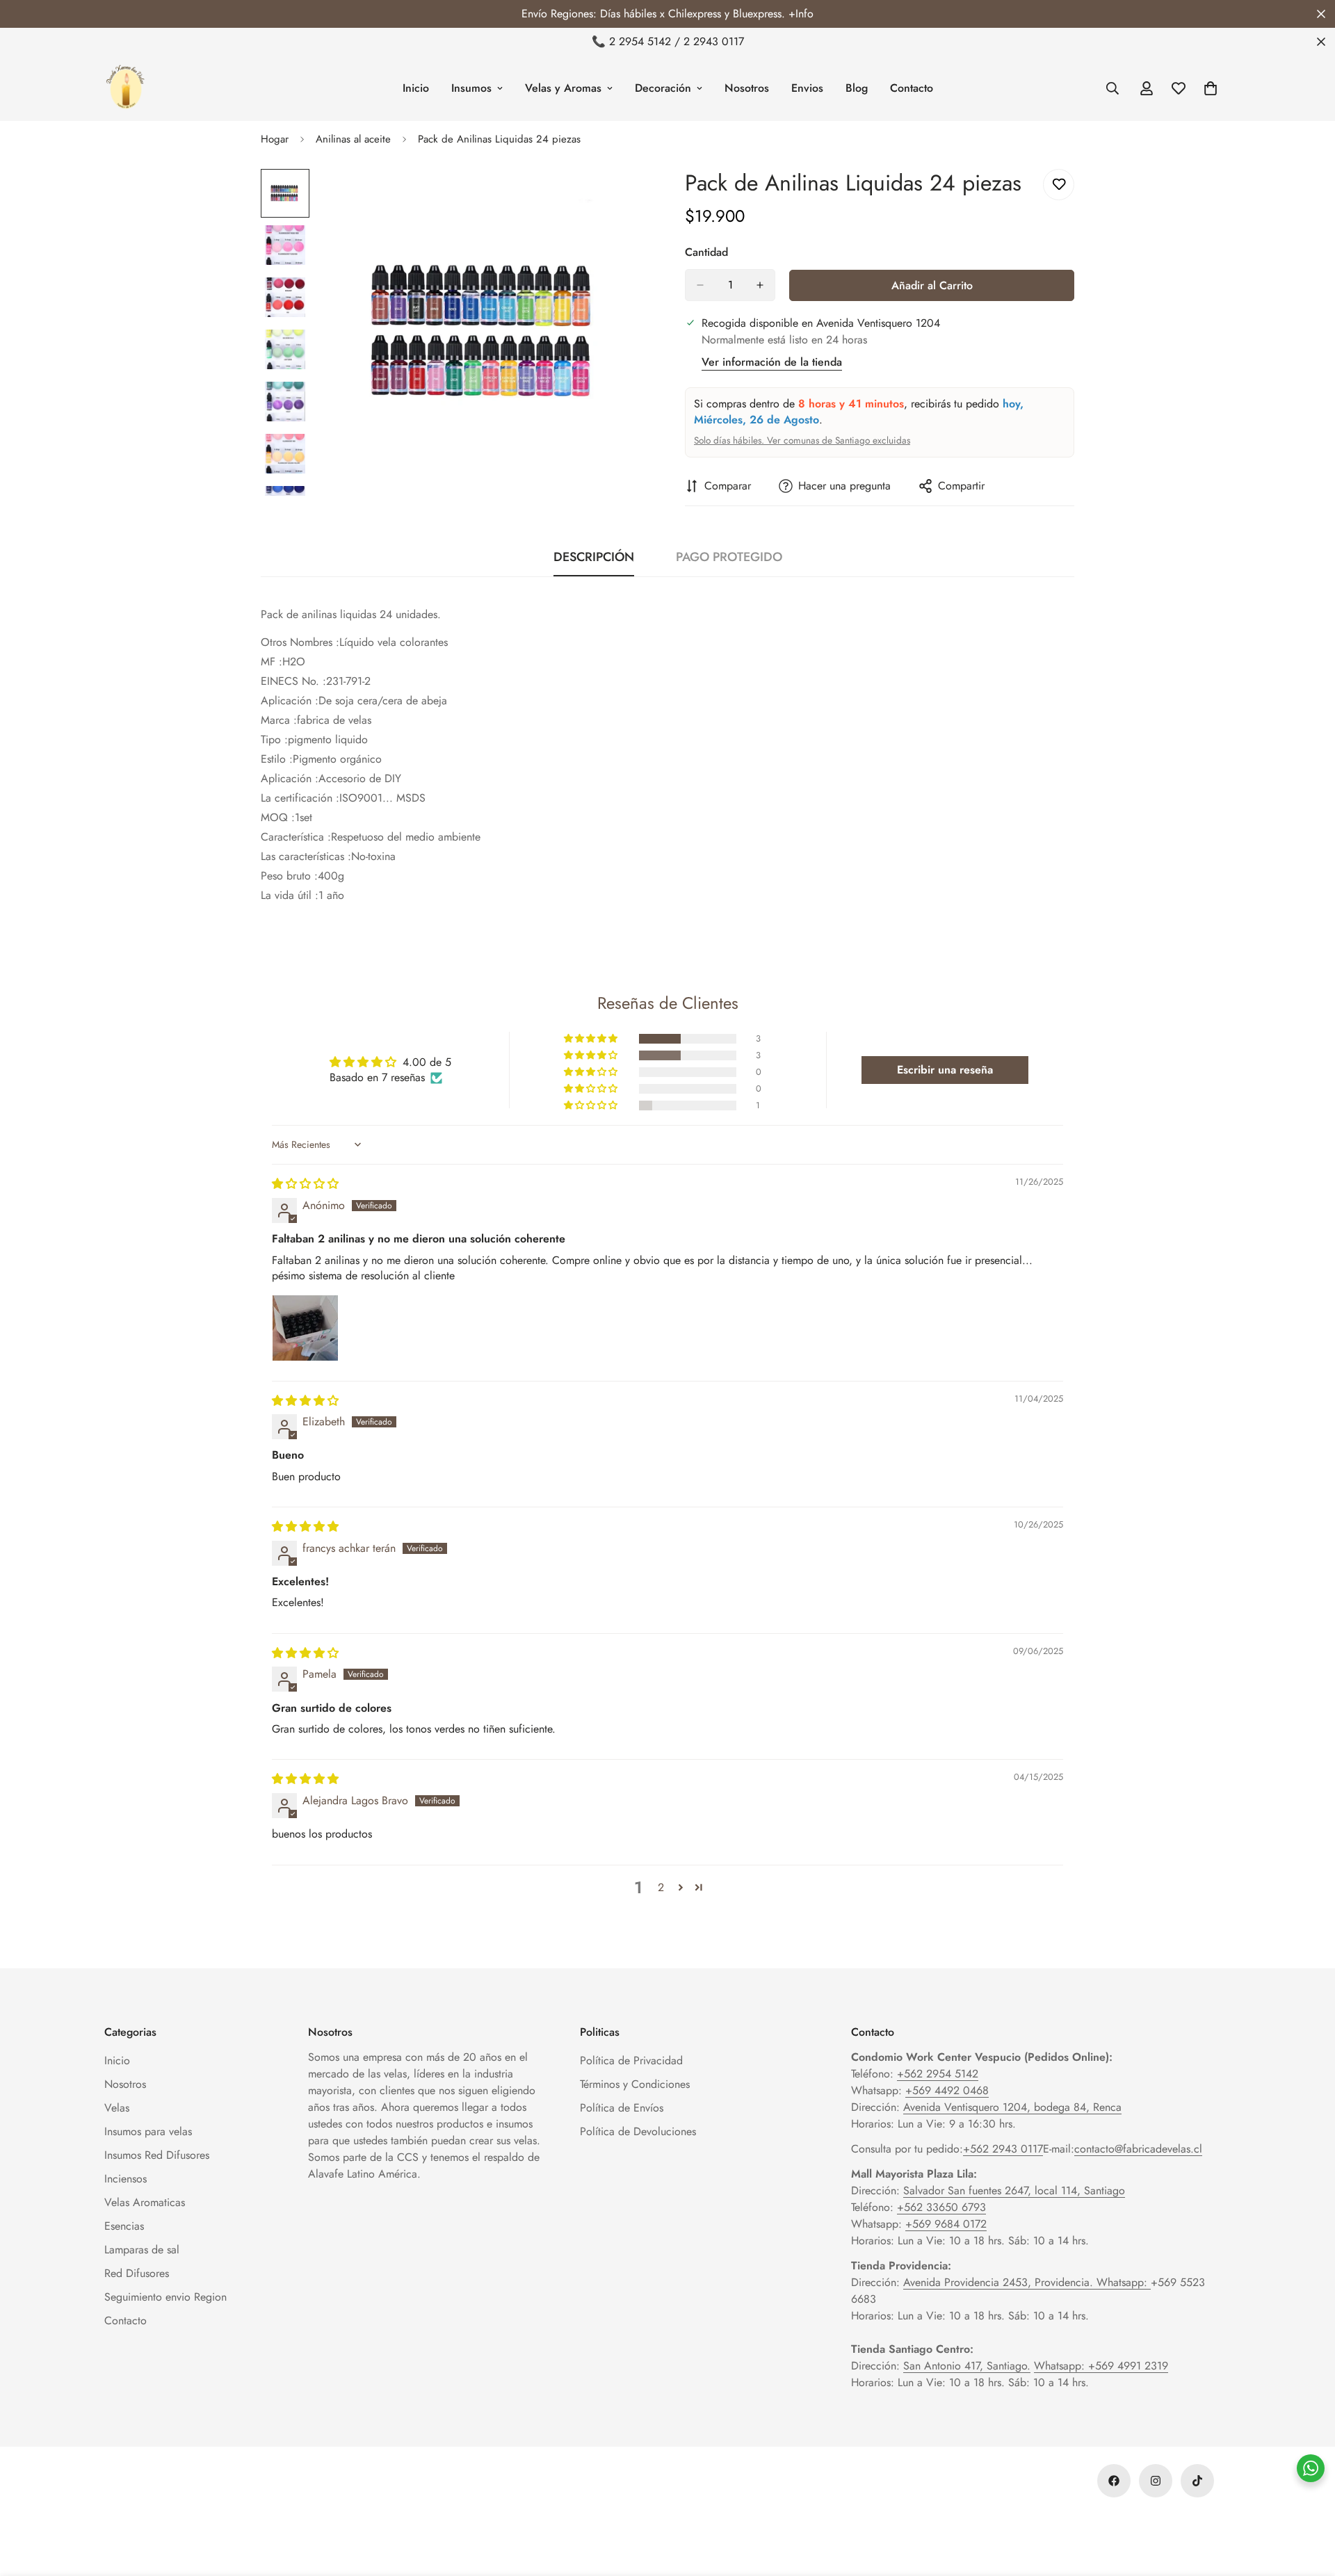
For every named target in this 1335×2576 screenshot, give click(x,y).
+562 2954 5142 (938, 2074)
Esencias (124, 2226)
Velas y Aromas (563, 88)
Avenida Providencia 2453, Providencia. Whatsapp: (1027, 2282)
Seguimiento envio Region (165, 2297)
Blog (857, 88)
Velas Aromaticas (145, 2202)
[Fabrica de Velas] (125, 88)
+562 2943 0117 (1003, 2149)
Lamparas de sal (142, 2250)
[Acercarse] (621, 199)
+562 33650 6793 (941, 2207)
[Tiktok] (1197, 2481)
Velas (117, 2108)
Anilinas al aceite (353, 139)
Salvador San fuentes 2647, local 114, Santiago (1014, 2190)
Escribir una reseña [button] (945, 1070)
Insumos (471, 88)
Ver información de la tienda (772, 362)
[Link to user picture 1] (305, 1328)
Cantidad (706, 252)
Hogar (275, 139)
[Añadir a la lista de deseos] (1059, 185)
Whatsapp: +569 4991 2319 (1101, 2366)
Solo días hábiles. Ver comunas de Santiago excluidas (802, 440)
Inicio (416, 88)
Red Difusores (137, 2273)
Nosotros (747, 88)
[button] (592, 1039)
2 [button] (661, 1887)
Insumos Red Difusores (157, 2155)
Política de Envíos (622, 2108)
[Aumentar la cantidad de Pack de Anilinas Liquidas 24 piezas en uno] (760, 285)
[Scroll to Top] (1308, 2500)
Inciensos (126, 2179)
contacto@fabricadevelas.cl (1138, 2149)
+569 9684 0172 (946, 2224)
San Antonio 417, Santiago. (967, 2366)
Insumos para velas (148, 2131)
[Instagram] (1156, 2481)
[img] (305, 1184)
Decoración (663, 88)
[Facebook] (1114, 2481)
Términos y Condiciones (635, 2084)
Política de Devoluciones (638, 2131)
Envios (807, 88)
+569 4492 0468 (947, 2090)
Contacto (912, 88)
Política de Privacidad (631, 2060)
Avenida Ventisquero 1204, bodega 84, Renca (1012, 2107)
